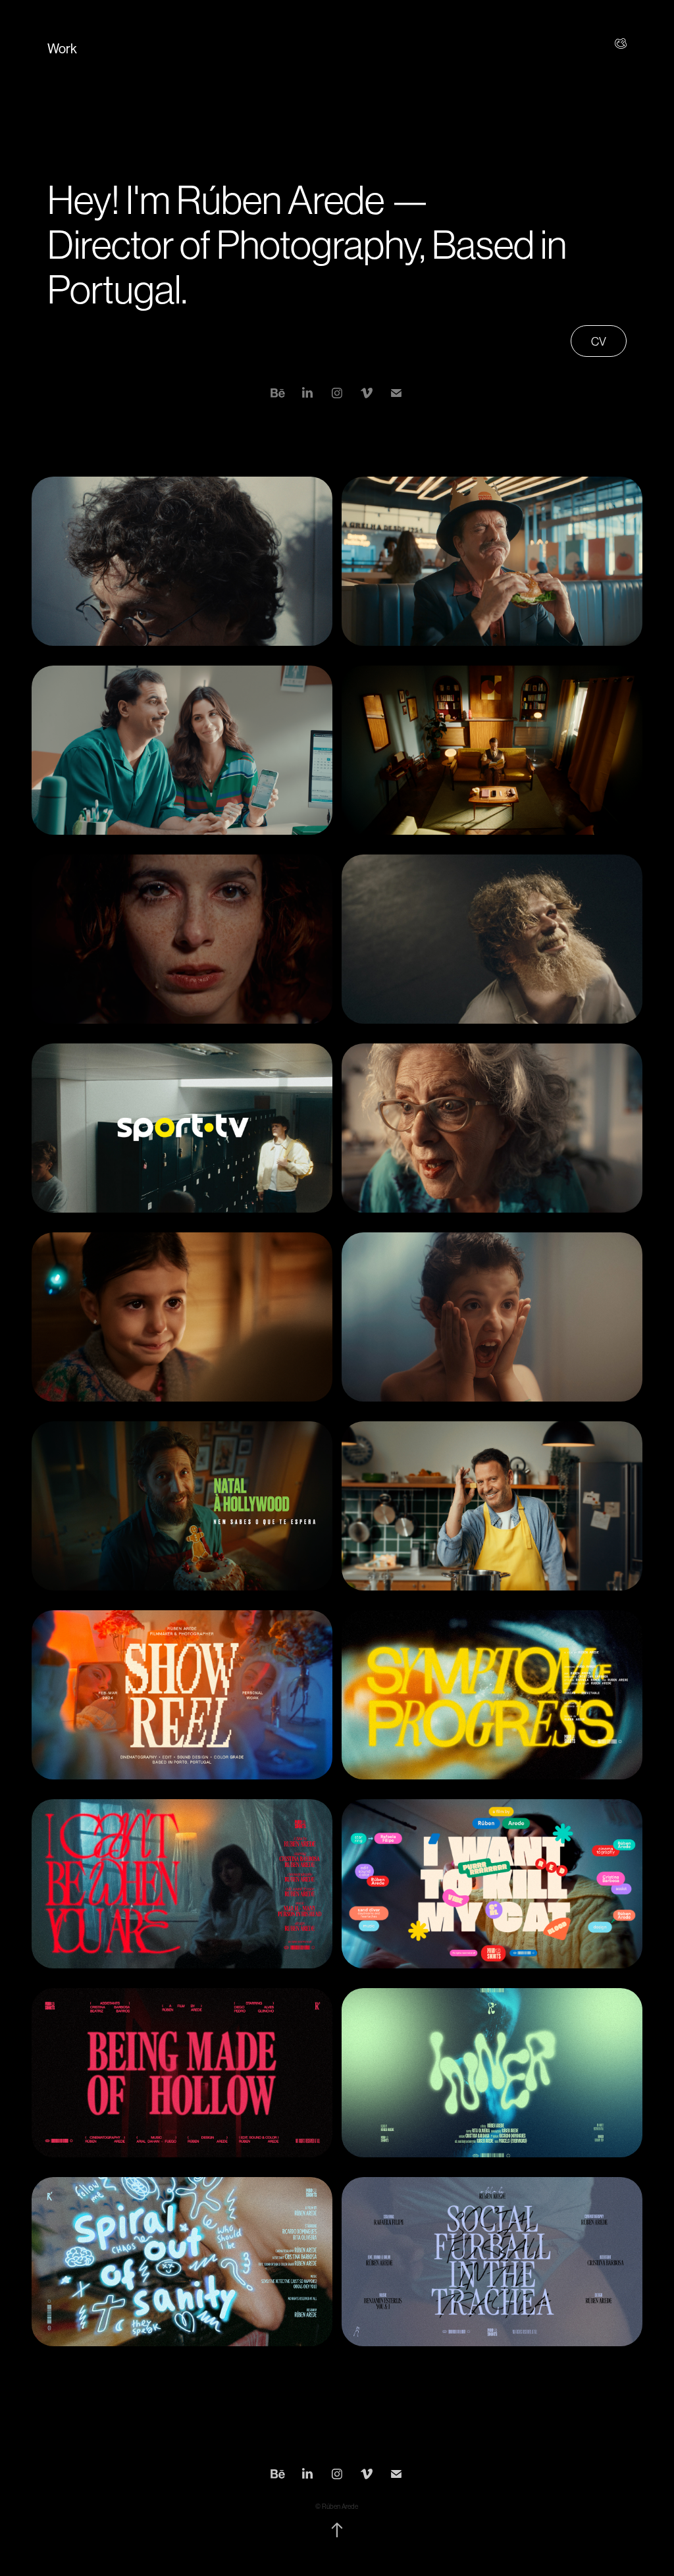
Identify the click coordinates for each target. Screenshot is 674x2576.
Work (62, 49)
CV (599, 342)
